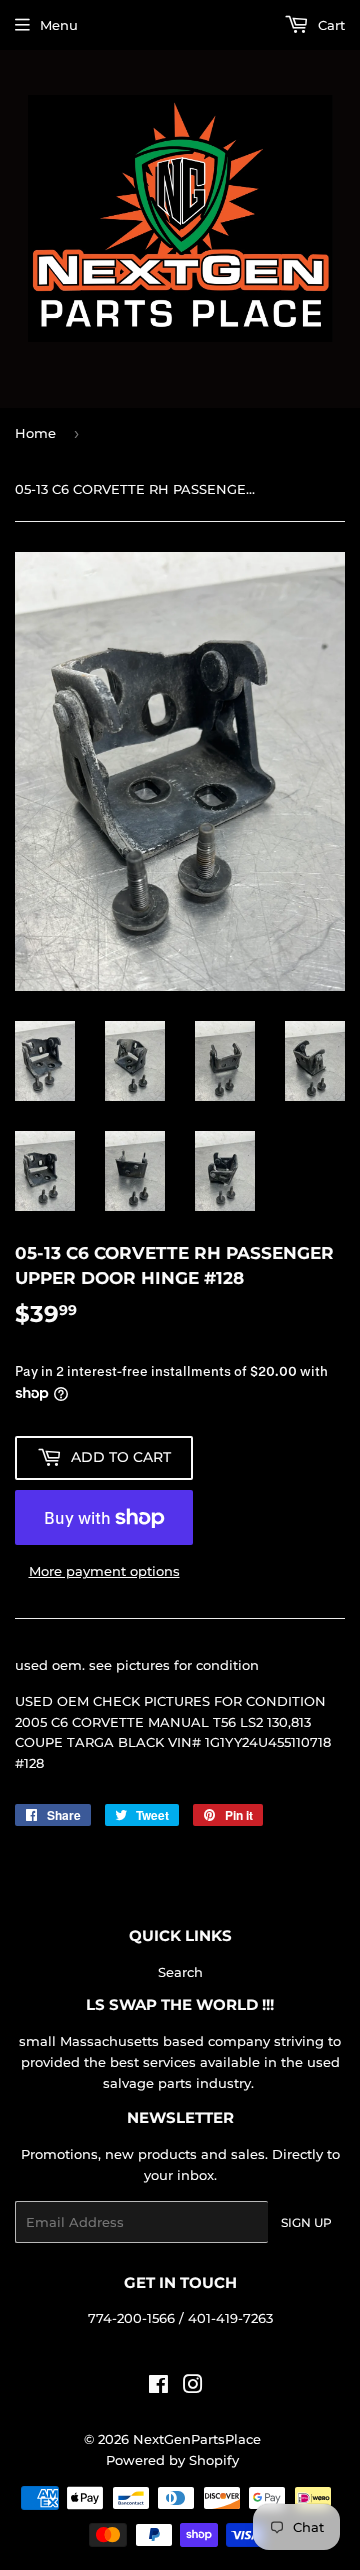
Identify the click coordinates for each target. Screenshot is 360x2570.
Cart (329, 25)
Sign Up (306, 2222)
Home (35, 433)
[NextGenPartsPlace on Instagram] (193, 2387)
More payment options (104, 1571)
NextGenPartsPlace (197, 2439)
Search (180, 1972)
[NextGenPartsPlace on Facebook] (158, 2387)
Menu (59, 25)
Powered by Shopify (172, 2460)
